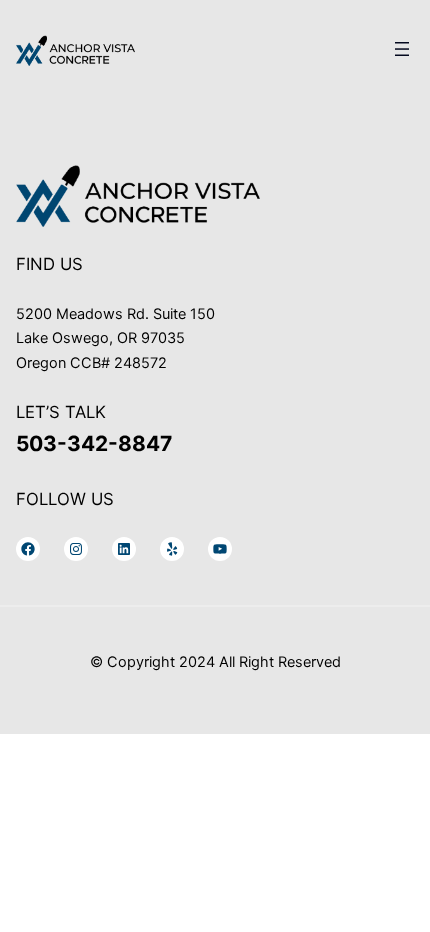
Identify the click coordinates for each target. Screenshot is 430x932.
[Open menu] (402, 49)
